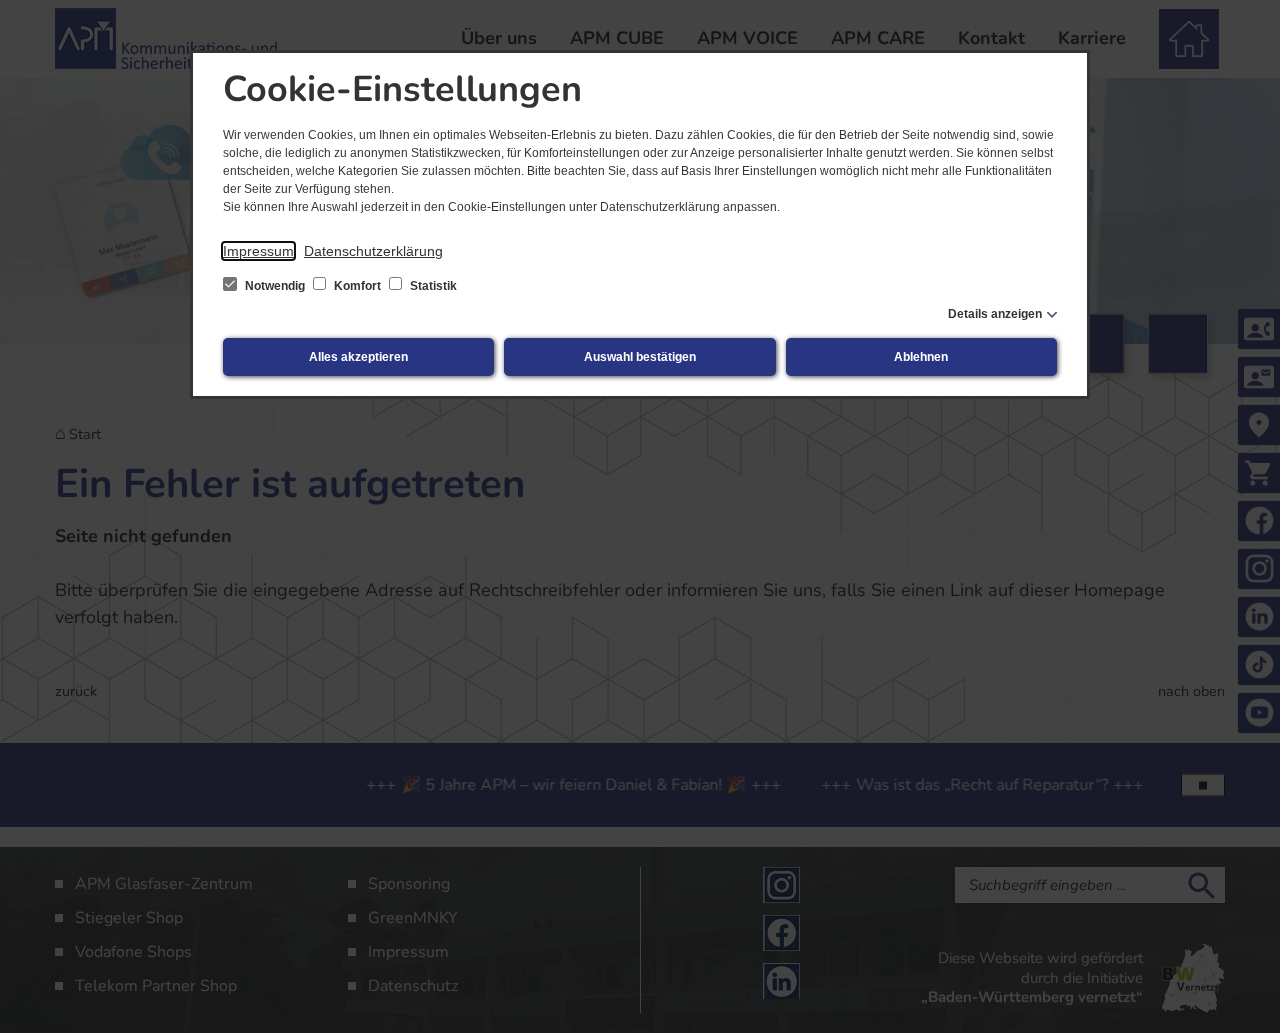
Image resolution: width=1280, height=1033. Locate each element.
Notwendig (275, 286)
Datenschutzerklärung (373, 251)
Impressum (258, 251)
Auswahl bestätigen (640, 357)
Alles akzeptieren (358, 357)
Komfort (357, 286)
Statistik (432, 286)
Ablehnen (921, 357)
